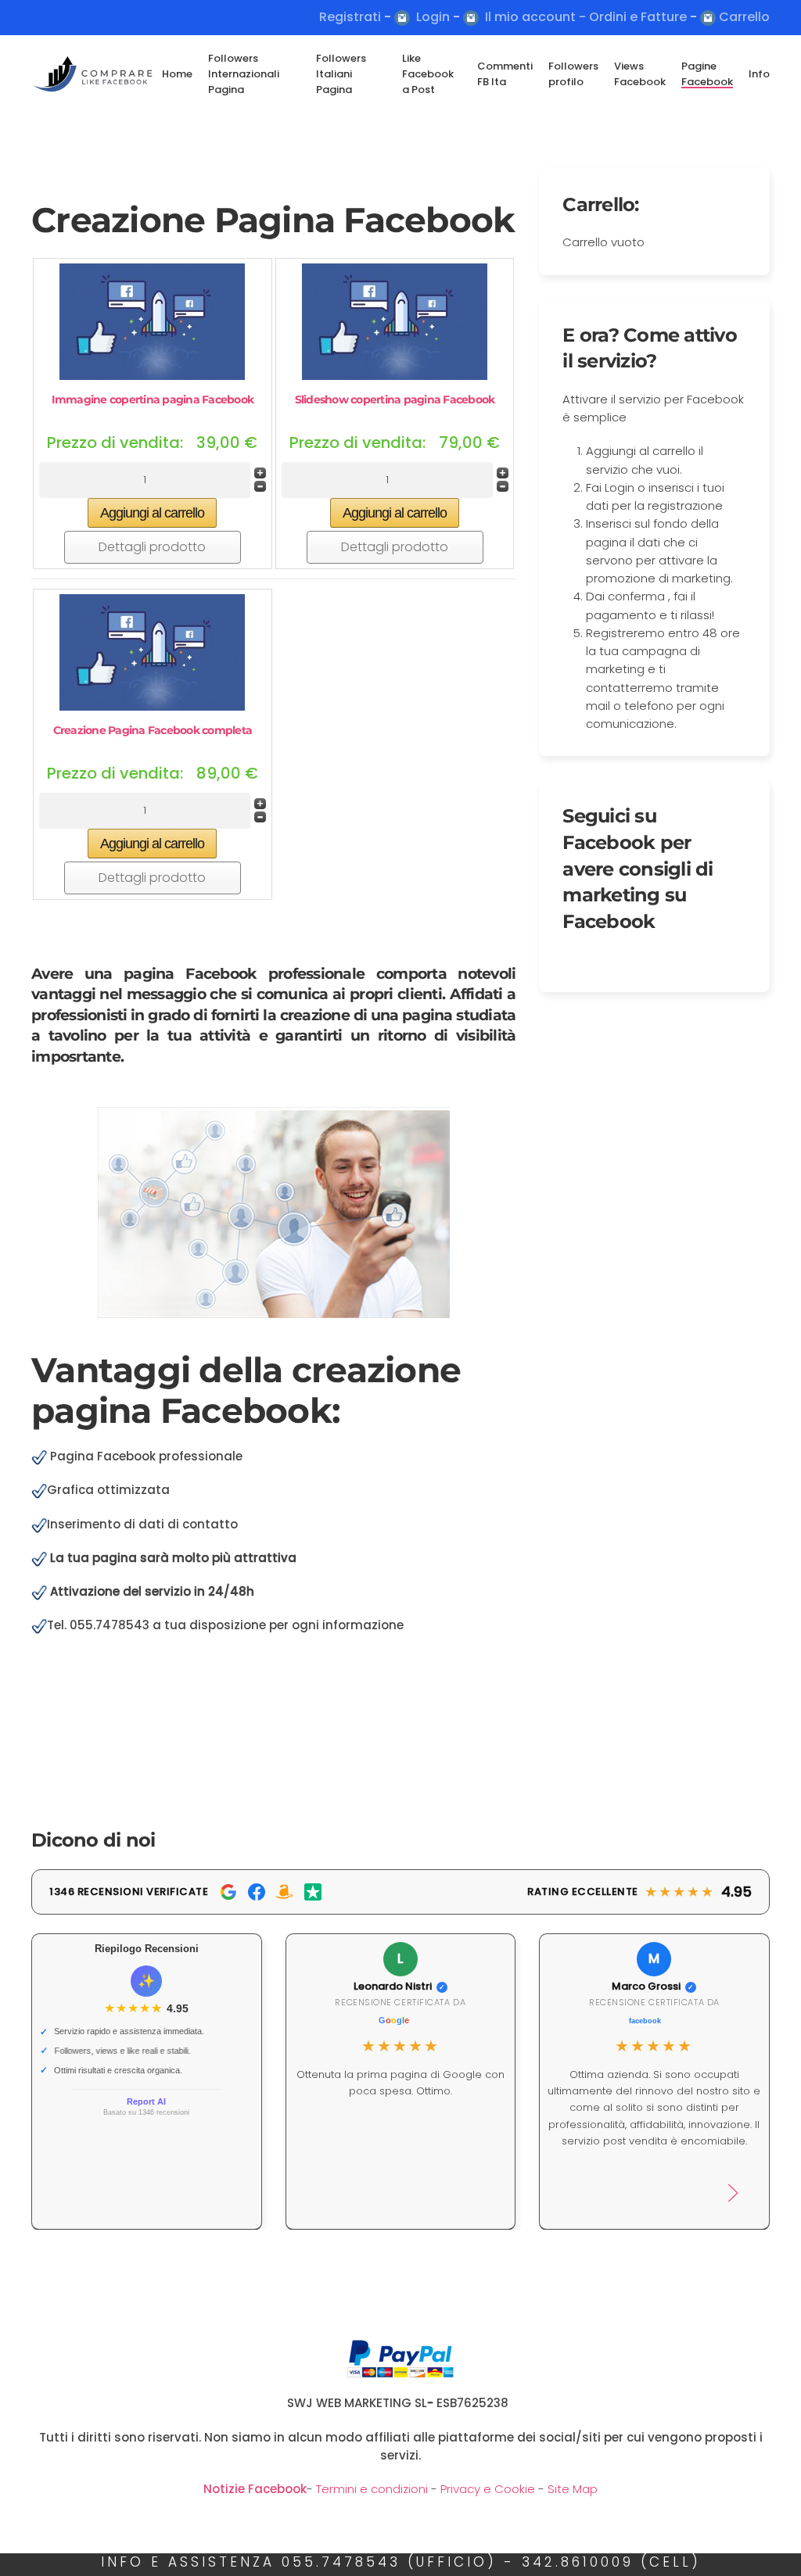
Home (177, 74)
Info (759, 74)
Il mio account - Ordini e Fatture (586, 17)
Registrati (350, 17)
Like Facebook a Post (428, 74)
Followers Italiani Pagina (341, 74)
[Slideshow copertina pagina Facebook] (395, 320)
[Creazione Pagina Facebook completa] (152, 651)
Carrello (744, 17)
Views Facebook (640, 74)
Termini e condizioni (372, 2489)
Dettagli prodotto (152, 547)
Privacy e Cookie (486, 2489)
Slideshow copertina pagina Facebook (395, 399)
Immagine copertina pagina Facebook (153, 399)
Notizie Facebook (255, 2489)
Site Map (573, 2489)
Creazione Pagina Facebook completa (153, 730)
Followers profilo (573, 74)
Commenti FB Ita (505, 74)
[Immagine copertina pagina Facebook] (152, 320)
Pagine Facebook (707, 74)
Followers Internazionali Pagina (244, 74)
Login (433, 17)
